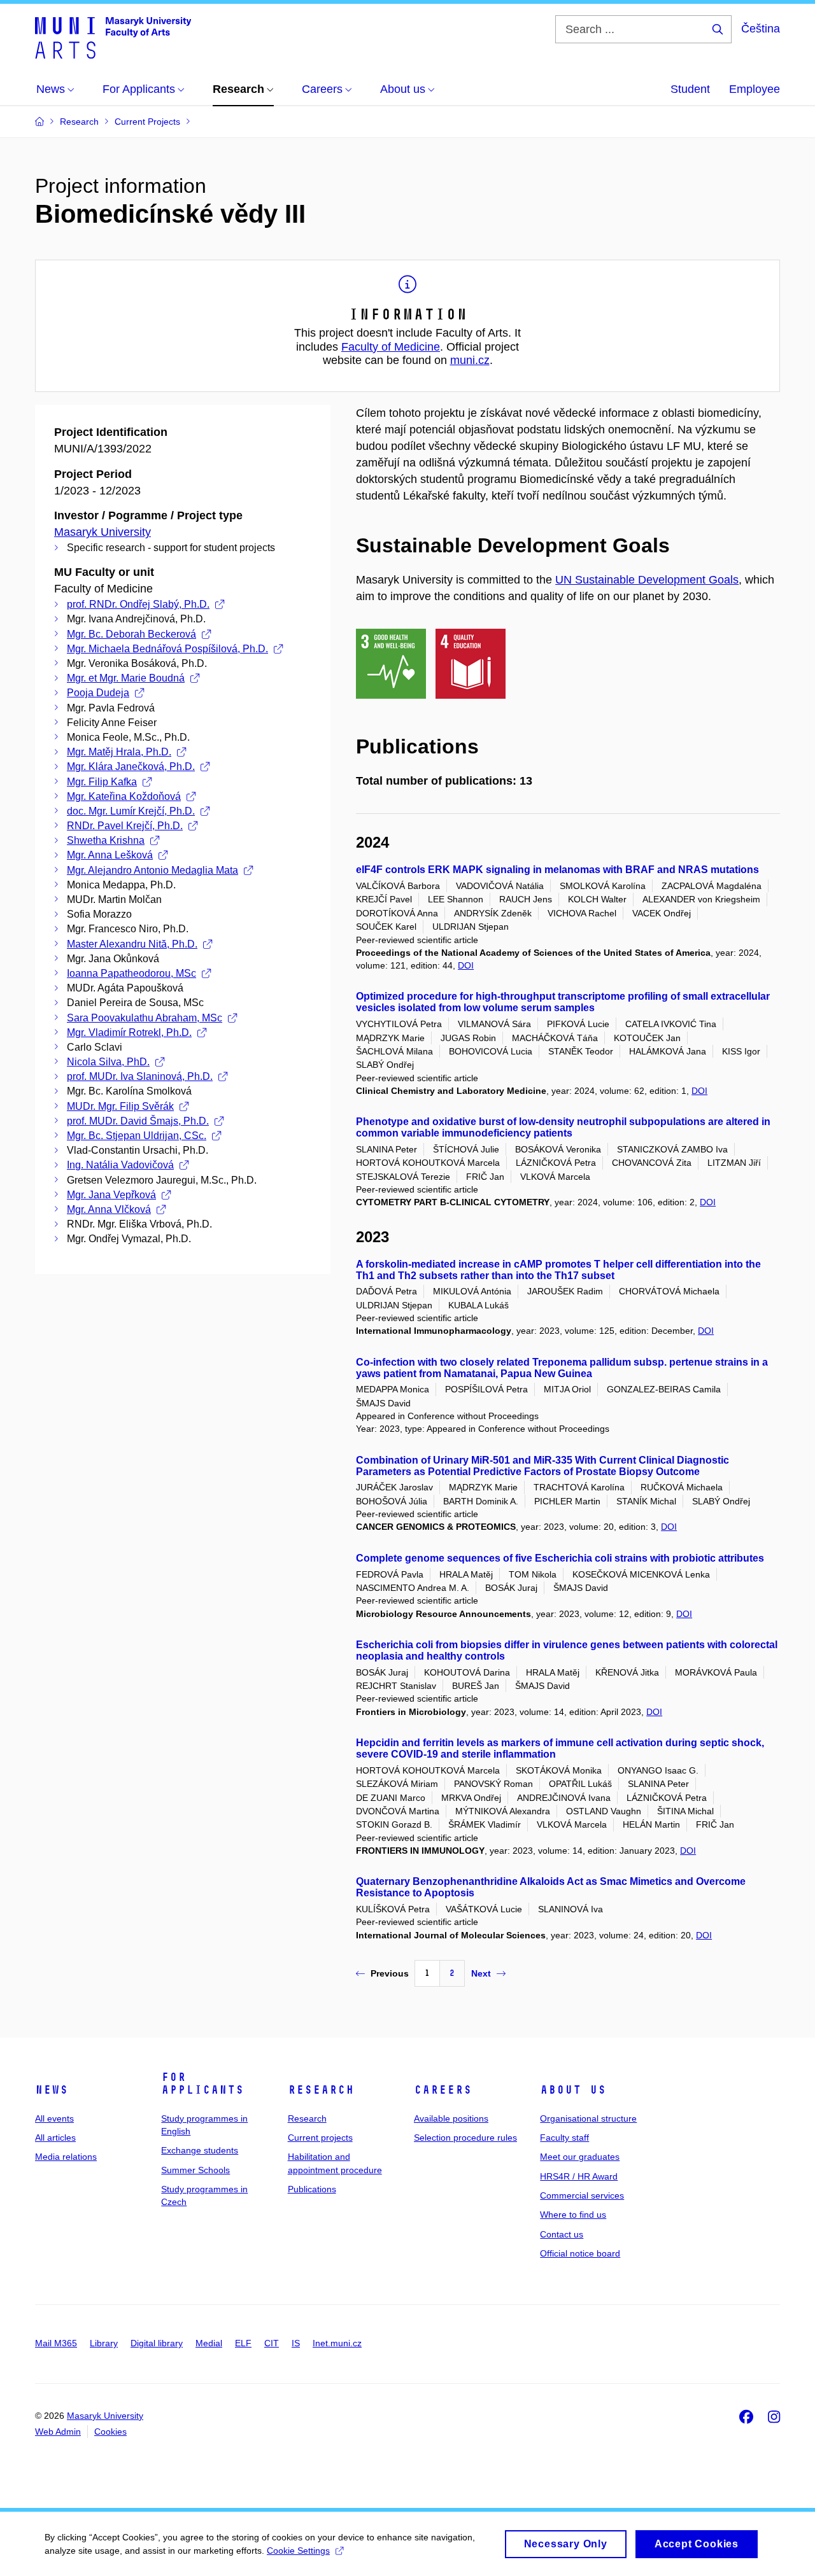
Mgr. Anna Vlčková (109, 1209)
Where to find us (573, 2215)
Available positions (451, 2118)
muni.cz (470, 360)
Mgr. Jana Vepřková (111, 1195)
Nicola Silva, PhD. (108, 1062)
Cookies (110, 2432)
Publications (312, 2189)
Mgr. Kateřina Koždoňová (124, 796)
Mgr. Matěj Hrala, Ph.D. (119, 752)
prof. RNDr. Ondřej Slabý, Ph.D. (138, 604)
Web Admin (58, 2432)
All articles (55, 2138)
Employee (755, 89)
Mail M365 (56, 2343)
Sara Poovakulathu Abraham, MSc (145, 1018)
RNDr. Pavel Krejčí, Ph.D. (125, 826)
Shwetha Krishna (106, 840)
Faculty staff (564, 2138)
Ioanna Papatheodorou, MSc (131, 973)
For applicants (202, 2083)
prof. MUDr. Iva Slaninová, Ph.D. (140, 1076)
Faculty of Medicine (391, 347)
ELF (243, 2343)
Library (104, 2343)
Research (321, 2090)
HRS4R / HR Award (579, 2176)
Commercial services (582, 2195)
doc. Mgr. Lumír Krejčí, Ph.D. (131, 811)
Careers (443, 2090)
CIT (272, 2343)
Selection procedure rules (465, 2138)
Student (690, 89)
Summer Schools (195, 2170)
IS (296, 2343)
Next (481, 1973)
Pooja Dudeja (98, 693)
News (52, 2090)
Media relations (66, 2157)
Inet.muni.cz (337, 2343)
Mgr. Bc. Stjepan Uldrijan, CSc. (137, 1136)
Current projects (320, 2138)
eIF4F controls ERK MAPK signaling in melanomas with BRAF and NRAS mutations (557, 870)
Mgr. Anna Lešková (110, 855)
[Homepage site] (113, 37)
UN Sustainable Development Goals (647, 580)
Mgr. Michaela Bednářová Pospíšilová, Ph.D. (167, 649)
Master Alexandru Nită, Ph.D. (132, 944)
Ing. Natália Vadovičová (120, 1165)
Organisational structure (588, 2118)
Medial (209, 2343)
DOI (466, 965)
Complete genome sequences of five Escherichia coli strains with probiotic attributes (560, 1558)
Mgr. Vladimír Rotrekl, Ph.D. (129, 1032)
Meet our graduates (580, 2157)
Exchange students (200, 2150)
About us (573, 2090)
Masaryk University (103, 532)
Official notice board (580, 2253)
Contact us (562, 2234)
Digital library (157, 2343)
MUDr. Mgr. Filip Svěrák (120, 1106)
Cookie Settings (298, 2551)
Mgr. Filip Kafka (102, 782)
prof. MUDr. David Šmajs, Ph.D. (138, 1121)
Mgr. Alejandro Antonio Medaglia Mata (152, 870)
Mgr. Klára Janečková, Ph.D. (131, 766)
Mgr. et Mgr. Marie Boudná (126, 678)
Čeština (761, 29)
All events (54, 2118)
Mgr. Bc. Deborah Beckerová (131, 634)
